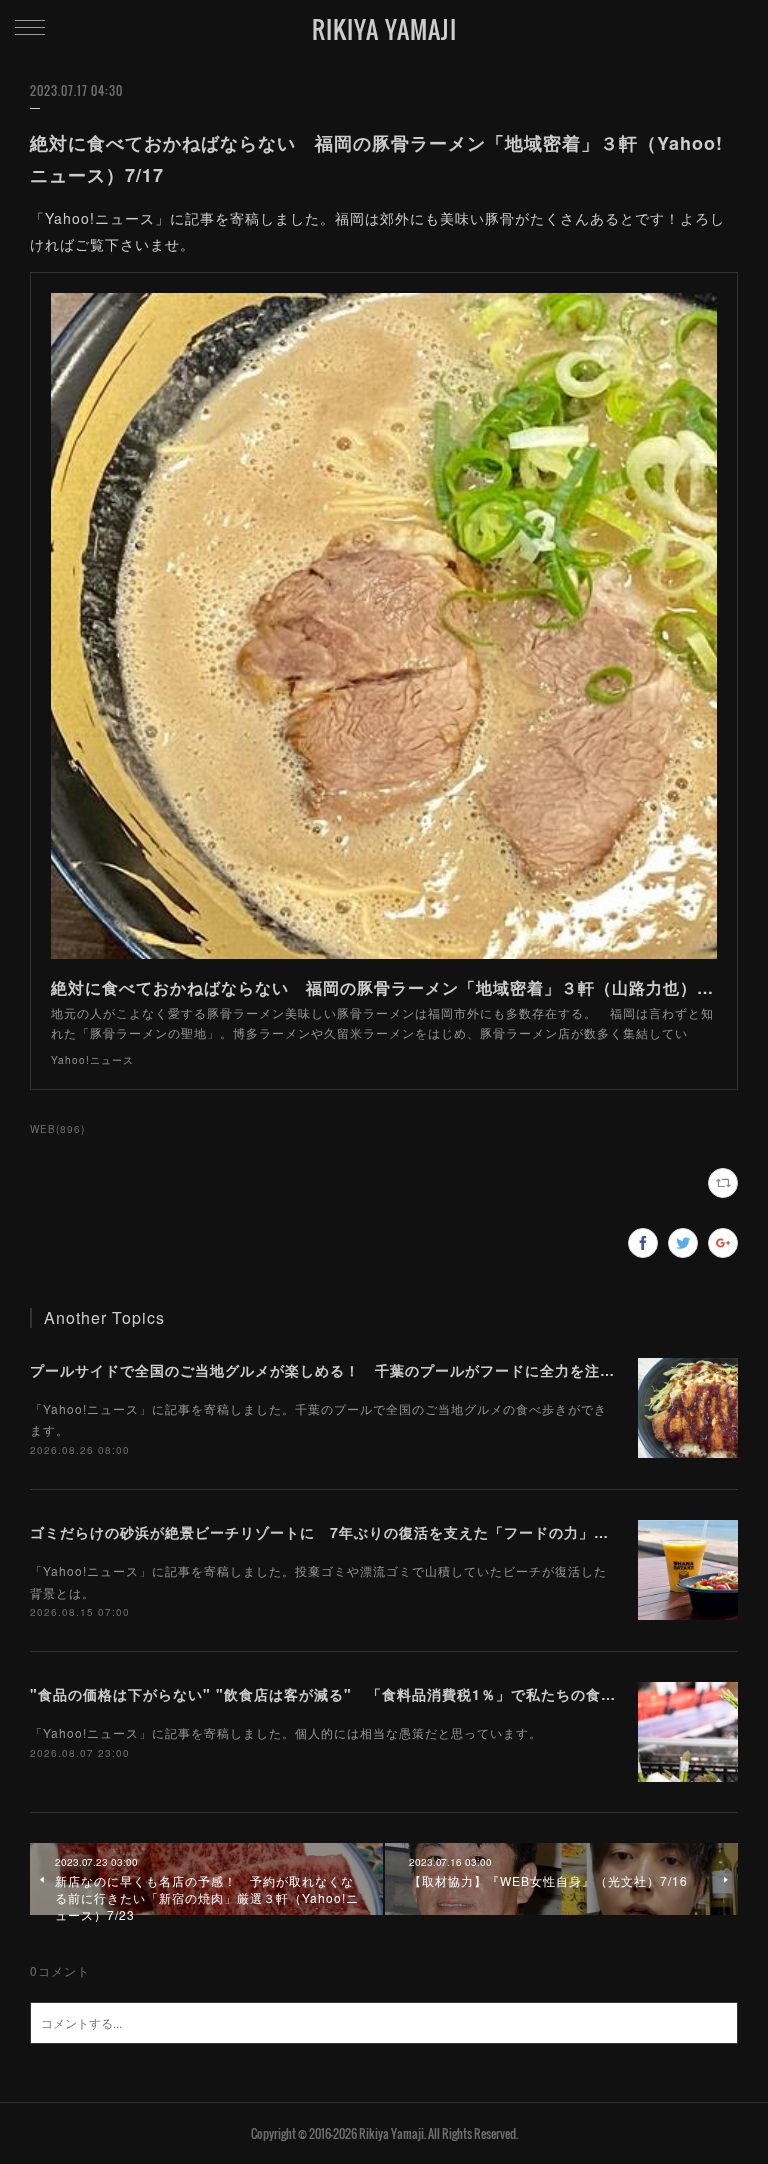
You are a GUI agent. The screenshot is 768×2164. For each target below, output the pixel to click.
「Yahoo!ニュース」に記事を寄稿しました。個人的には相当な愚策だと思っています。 (286, 1732)
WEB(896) (57, 1129)
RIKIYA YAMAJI (384, 29)
